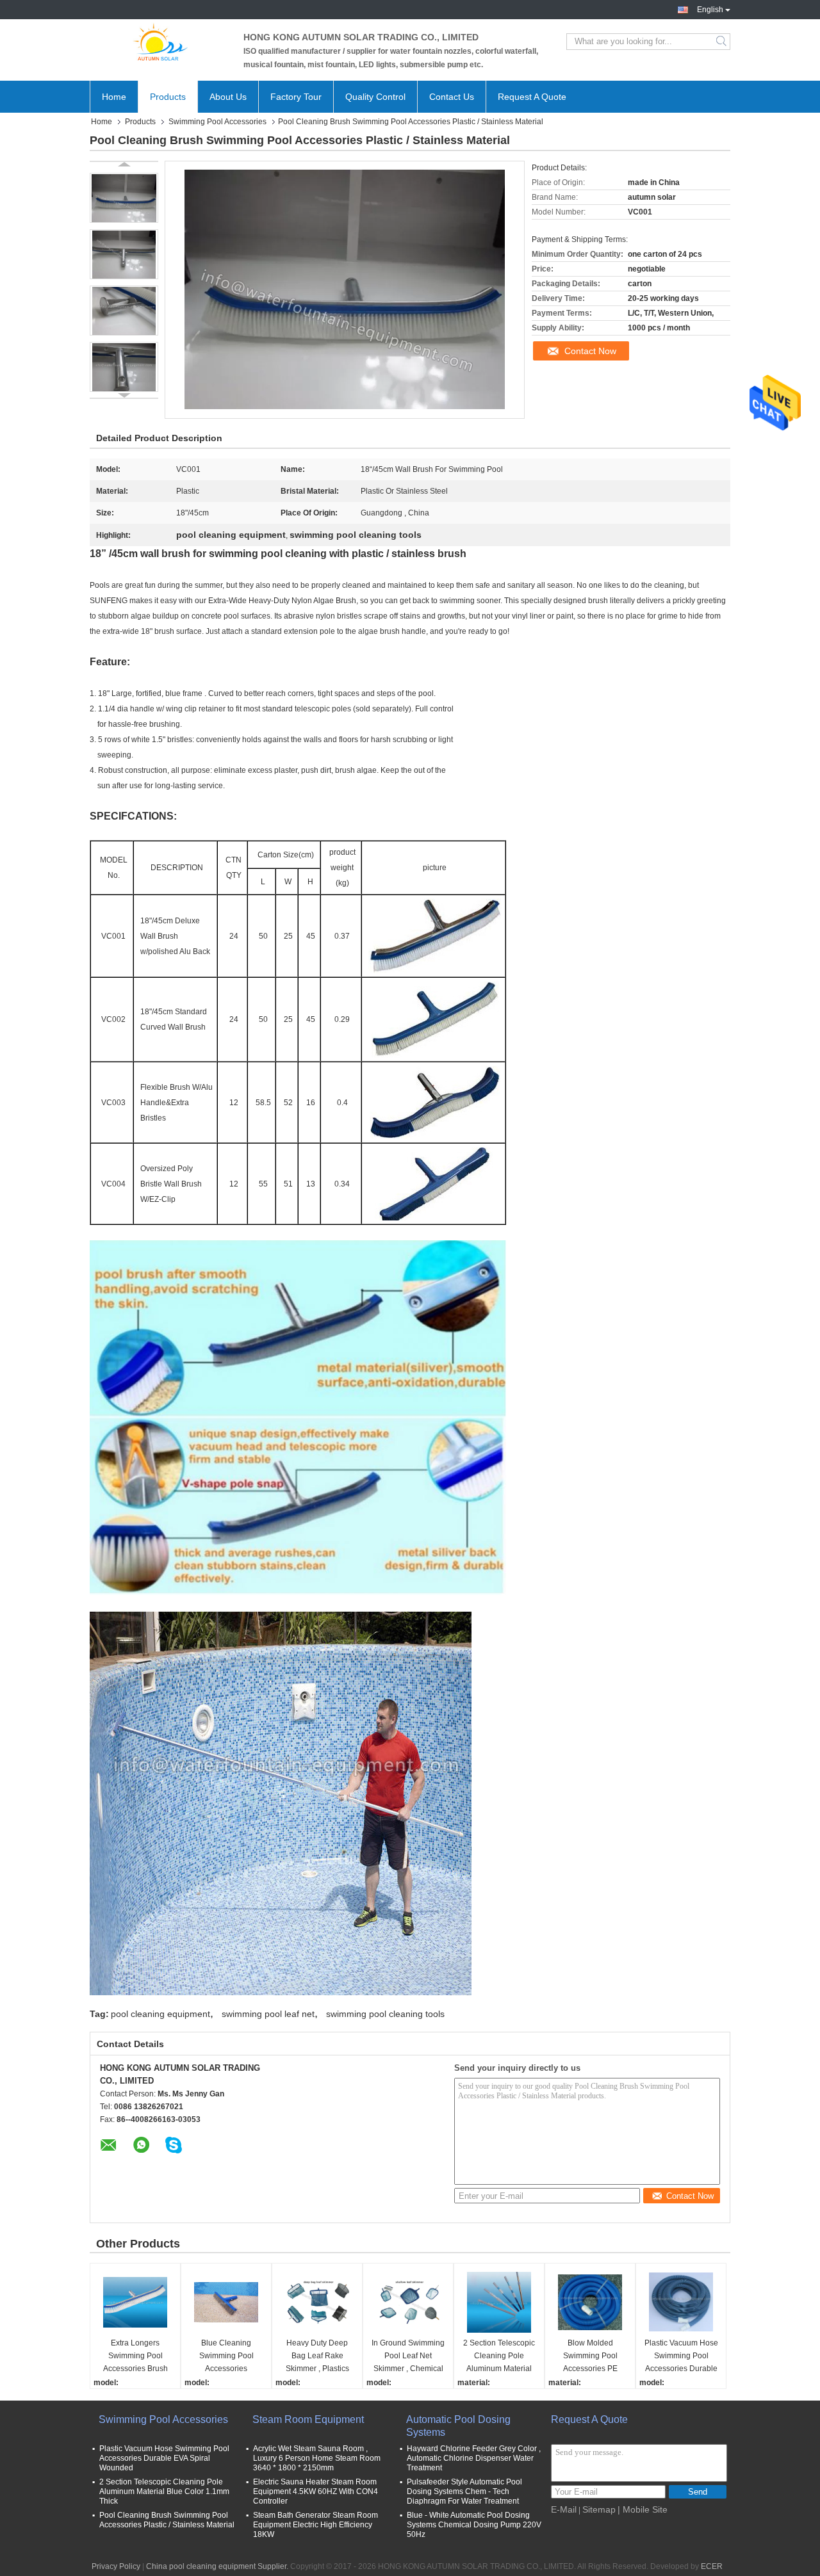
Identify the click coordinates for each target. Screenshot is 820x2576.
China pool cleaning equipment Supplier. (218, 2566)
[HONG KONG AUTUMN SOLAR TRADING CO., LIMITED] (160, 42)
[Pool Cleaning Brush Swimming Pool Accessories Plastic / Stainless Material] (124, 198)
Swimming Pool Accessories (217, 122)
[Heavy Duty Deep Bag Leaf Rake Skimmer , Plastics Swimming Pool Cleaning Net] (317, 2302)
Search (722, 42)
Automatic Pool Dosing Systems (458, 2426)
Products (168, 97)
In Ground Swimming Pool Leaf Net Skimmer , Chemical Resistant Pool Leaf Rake (408, 2357)
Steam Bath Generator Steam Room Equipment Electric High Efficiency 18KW (316, 2525)
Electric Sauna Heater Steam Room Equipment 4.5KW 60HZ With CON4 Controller (316, 2491)
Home (114, 97)
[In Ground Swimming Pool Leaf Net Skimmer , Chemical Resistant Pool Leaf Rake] (408, 2302)
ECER (712, 2566)
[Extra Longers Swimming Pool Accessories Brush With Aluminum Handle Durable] (135, 2302)
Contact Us (452, 97)
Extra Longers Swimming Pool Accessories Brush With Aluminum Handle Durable (135, 2357)
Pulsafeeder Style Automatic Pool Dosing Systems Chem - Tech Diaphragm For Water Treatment (464, 2491)
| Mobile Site (643, 2509)
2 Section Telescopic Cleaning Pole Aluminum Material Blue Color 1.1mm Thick (499, 2357)
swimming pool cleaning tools (385, 2014)
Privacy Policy (116, 2566)
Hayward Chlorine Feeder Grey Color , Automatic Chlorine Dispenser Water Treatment (474, 2458)
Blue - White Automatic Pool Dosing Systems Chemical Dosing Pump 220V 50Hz (474, 2525)
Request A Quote (532, 97)
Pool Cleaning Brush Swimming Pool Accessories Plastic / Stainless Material (167, 2520)
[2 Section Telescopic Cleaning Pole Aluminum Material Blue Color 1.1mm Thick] (499, 2302)
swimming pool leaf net (268, 2014)
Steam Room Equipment (308, 2419)
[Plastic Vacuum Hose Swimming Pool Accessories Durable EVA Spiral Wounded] (681, 2302)
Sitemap (599, 2509)
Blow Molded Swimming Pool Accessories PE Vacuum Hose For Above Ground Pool (590, 2357)
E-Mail (564, 2509)
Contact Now (590, 351)
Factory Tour (296, 97)
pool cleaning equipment (160, 2014)
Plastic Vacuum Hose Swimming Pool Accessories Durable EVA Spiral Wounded (681, 2357)
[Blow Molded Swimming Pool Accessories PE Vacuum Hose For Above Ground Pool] (590, 2302)
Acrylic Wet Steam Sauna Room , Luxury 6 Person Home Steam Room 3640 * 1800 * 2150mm (317, 2458)
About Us (228, 97)
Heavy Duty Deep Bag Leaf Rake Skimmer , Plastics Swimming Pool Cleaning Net (317, 2357)
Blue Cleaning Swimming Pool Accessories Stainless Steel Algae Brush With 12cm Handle (226, 2357)
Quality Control (375, 97)
